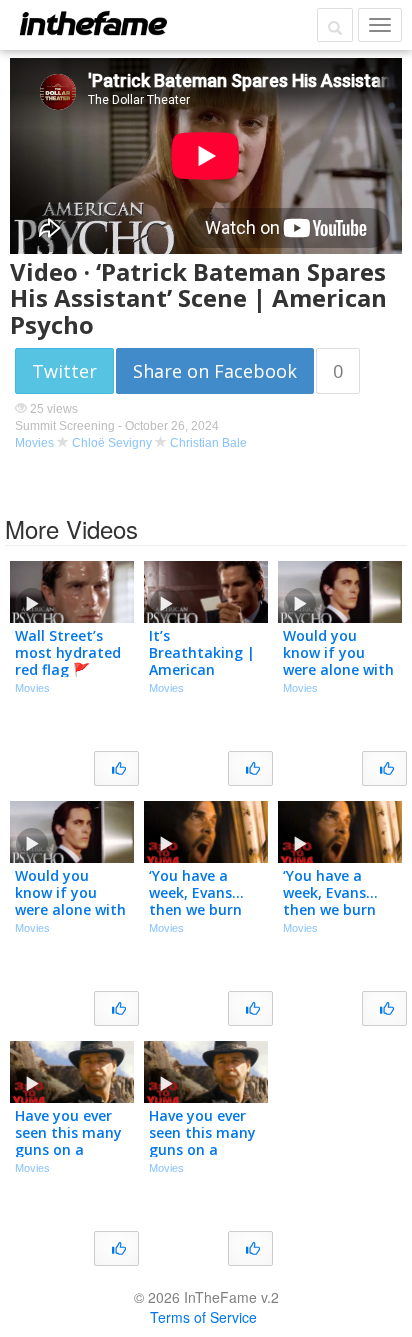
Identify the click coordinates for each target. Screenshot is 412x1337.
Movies (34, 443)
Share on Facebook (215, 371)
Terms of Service (203, 1317)
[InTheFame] (93, 23)
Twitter (64, 371)
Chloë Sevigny (112, 443)
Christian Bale (208, 443)
